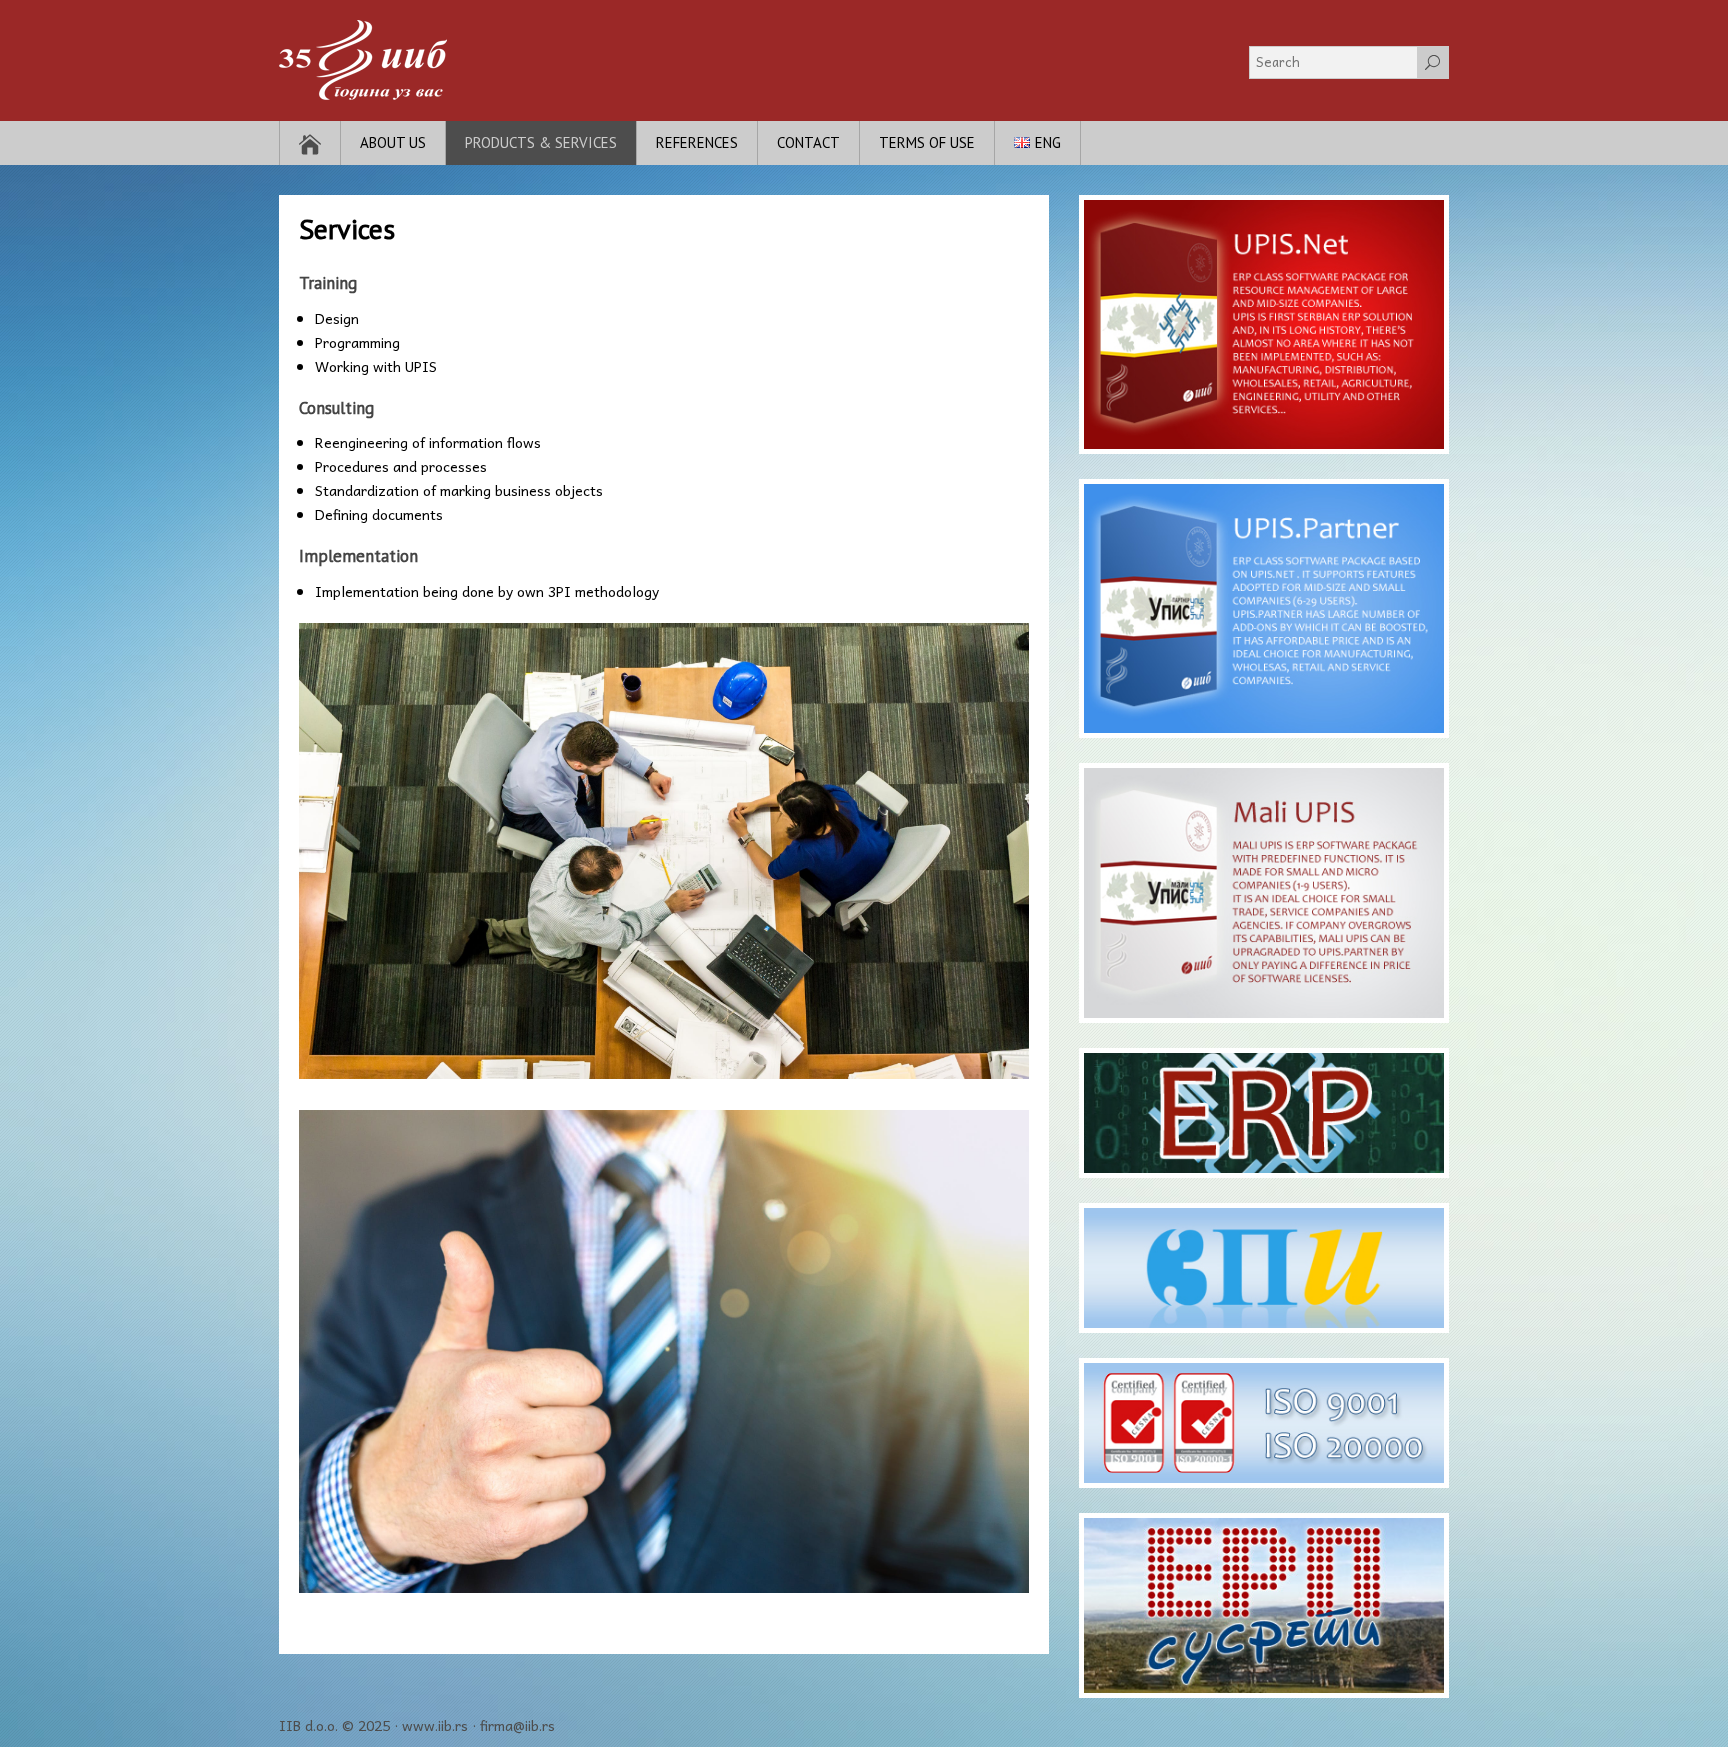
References (697, 142)
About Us (393, 142)
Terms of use (927, 142)
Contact (808, 142)
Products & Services (541, 142)
